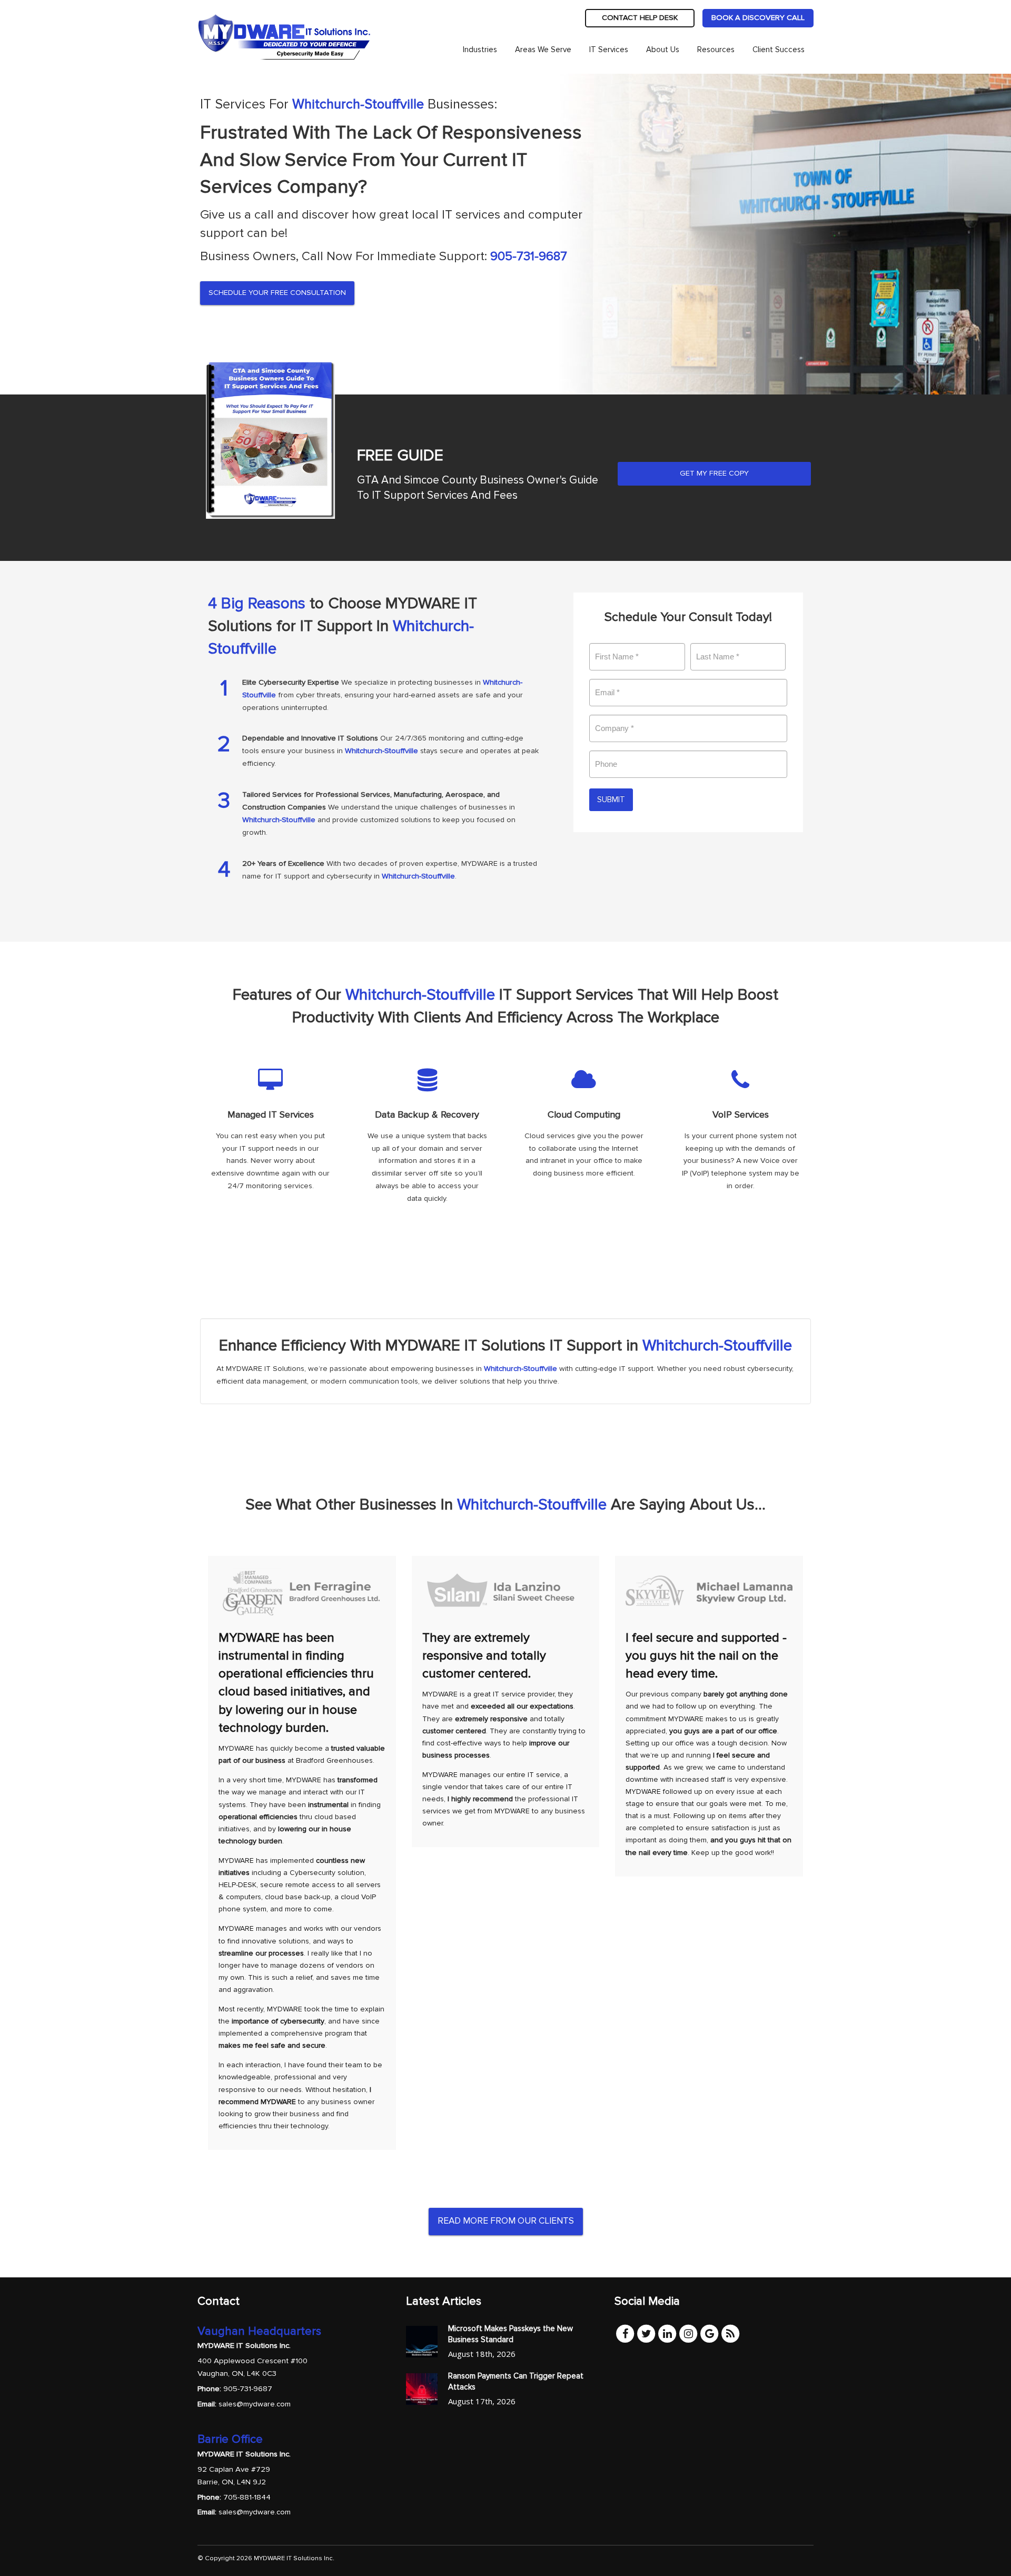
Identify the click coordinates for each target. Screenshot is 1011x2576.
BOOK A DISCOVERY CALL (758, 18)
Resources (716, 50)
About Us (663, 50)
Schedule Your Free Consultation (277, 293)
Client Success (779, 50)
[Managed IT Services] (271, 1143)
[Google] (709, 2333)
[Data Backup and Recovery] (428, 1143)
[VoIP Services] (741, 1143)
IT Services (609, 50)
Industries (480, 50)
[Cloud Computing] (584, 1143)
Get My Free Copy (714, 473)
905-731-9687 (529, 256)
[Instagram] (688, 2333)
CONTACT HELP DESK (640, 18)
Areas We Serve (543, 50)
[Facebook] (625, 2333)
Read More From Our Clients (506, 2221)
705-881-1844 (247, 2497)
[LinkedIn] (667, 2333)
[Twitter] (646, 2333)
